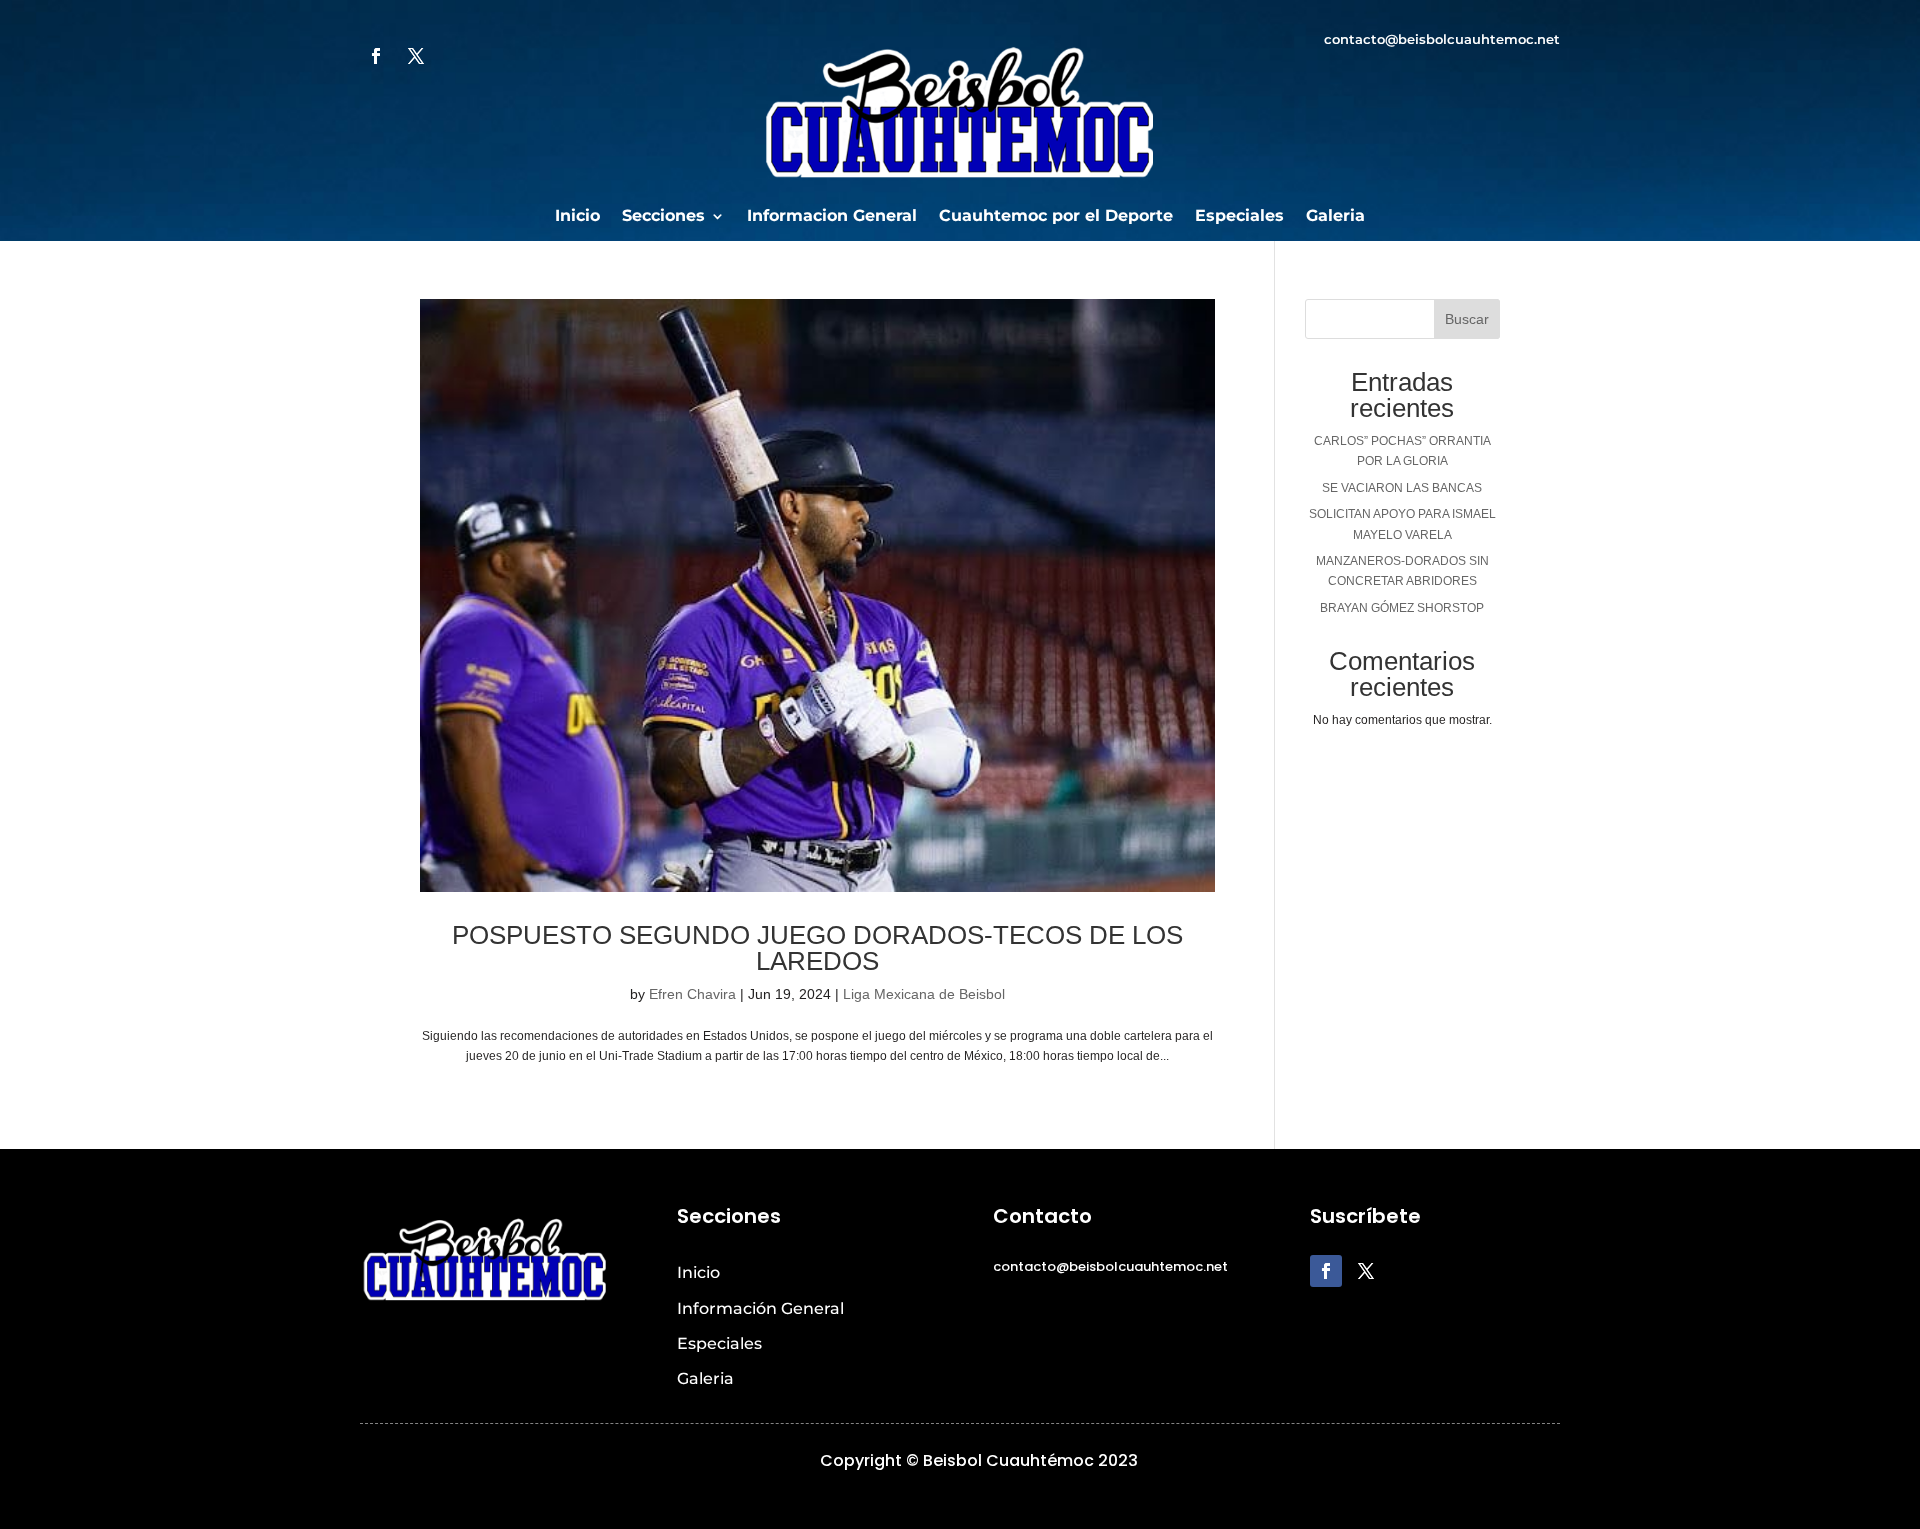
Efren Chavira (692, 994)
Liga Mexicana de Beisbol (924, 994)
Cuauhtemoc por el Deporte (1056, 217)
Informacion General (832, 217)
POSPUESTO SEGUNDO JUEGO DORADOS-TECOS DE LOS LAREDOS (817, 948)
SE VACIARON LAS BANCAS (1402, 488)
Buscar (1467, 319)
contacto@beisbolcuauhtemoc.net (1442, 39)
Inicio (577, 217)
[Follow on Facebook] (376, 56)
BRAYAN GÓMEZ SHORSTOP (1402, 608)
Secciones (663, 217)
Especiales (1239, 217)
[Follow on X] (416, 56)
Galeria (1335, 217)
